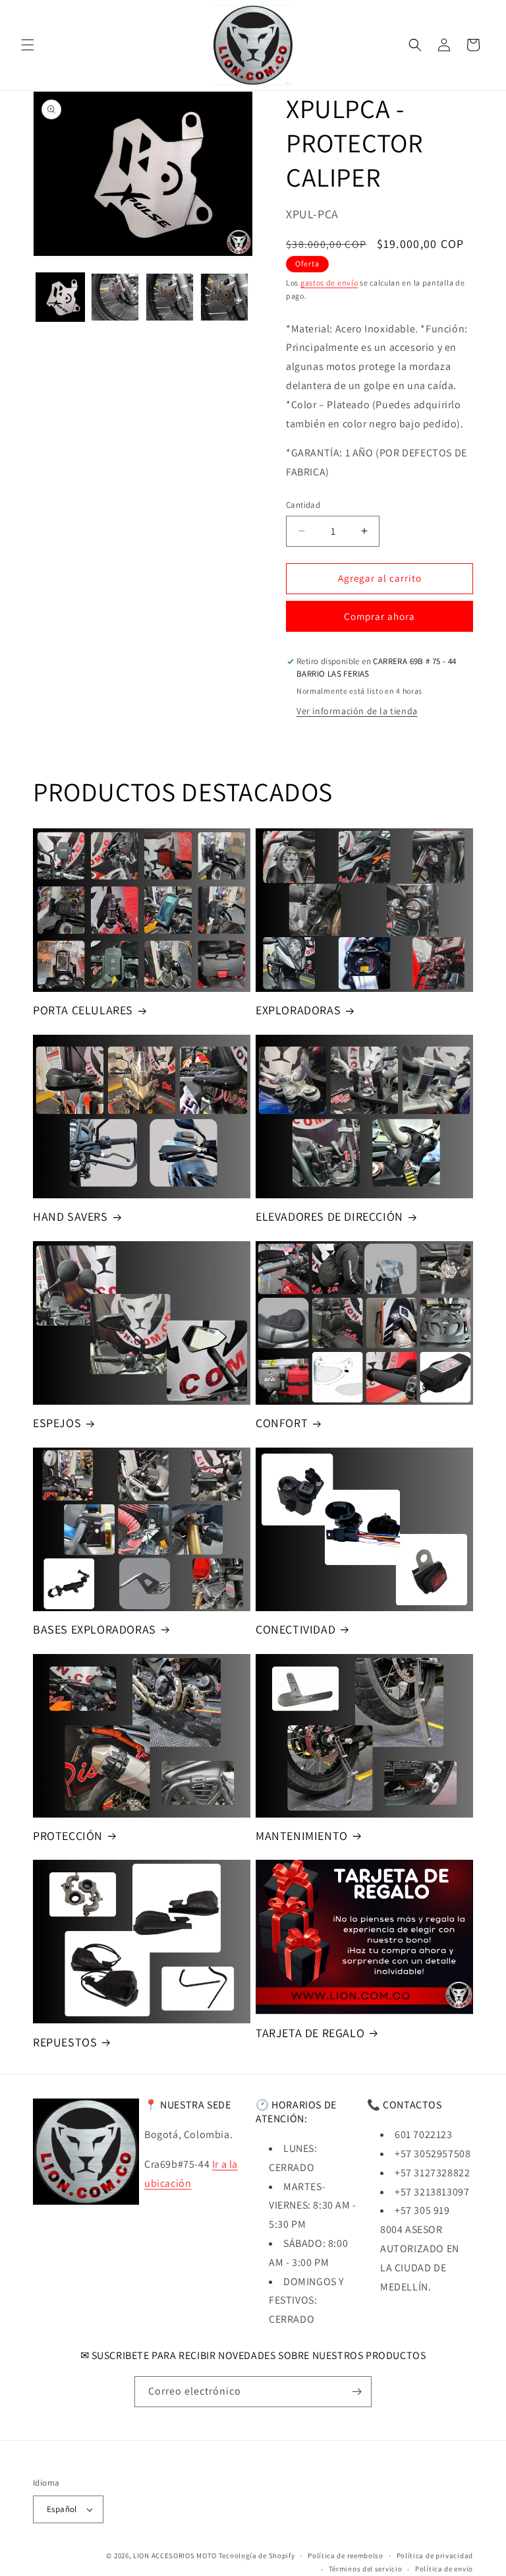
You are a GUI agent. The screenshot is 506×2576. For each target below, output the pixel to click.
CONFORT (282, 1423)
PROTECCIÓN (68, 1836)
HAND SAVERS (70, 1216)
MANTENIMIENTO (302, 1836)
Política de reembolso (346, 2556)
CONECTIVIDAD (295, 1629)
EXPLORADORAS (298, 1010)
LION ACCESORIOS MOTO (175, 2556)
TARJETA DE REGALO (310, 2033)
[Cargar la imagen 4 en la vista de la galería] (224, 297)
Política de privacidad (435, 2556)
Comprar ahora (379, 616)
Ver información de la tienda (357, 711)
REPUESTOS (65, 2042)
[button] (28, 45)
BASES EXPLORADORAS (95, 1629)
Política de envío (444, 2569)
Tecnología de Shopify (257, 2556)
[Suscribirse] (356, 2392)
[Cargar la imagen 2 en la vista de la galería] (115, 297)
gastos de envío (329, 283)
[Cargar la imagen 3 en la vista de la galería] (170, 297)
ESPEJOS (57, 1423)
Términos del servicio (366, 2569)
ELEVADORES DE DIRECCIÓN (329, 1216)
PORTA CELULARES (83, 1010)
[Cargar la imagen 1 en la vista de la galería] (60, 297)
